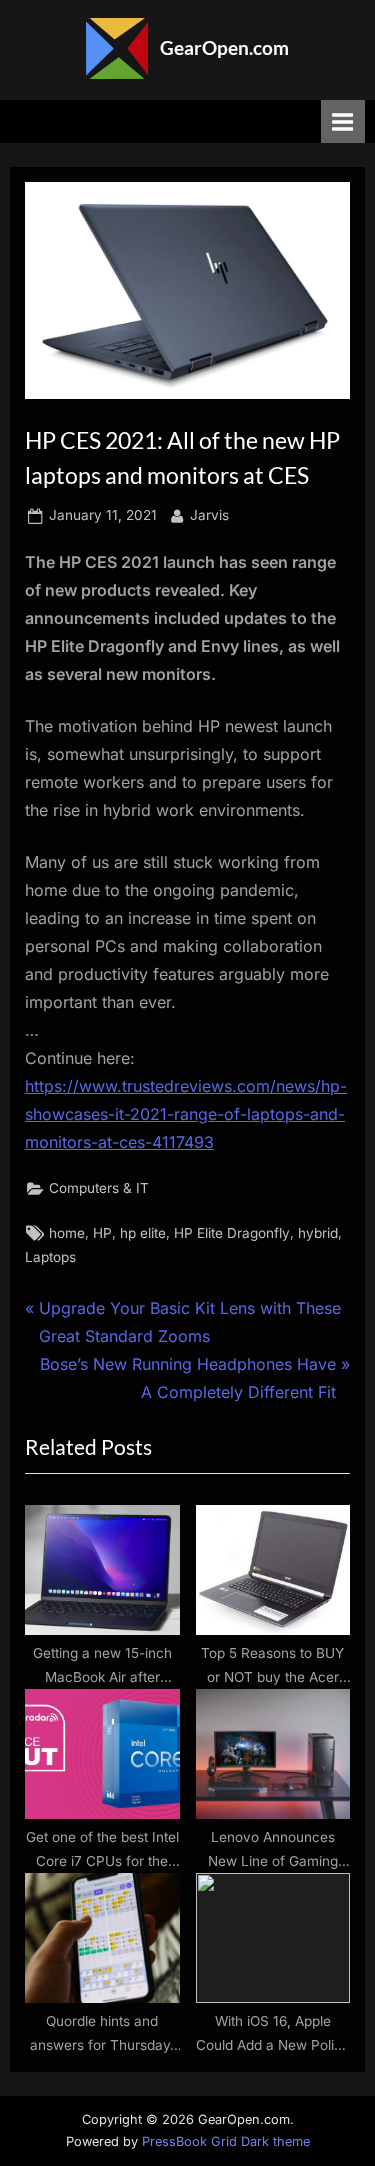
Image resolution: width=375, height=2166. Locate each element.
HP (102, 1233)
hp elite (143, 1233)
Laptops (50, 1257)
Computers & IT (99, 1188)
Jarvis (209, 514)
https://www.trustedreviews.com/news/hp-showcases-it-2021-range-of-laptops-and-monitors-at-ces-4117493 (186, 1114)
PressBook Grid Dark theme (226, 2141)
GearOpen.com (224, 47)
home (67, 1233)
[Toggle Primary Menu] (343, 121)
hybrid (318, 1233)
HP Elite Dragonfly (232, 1233)
